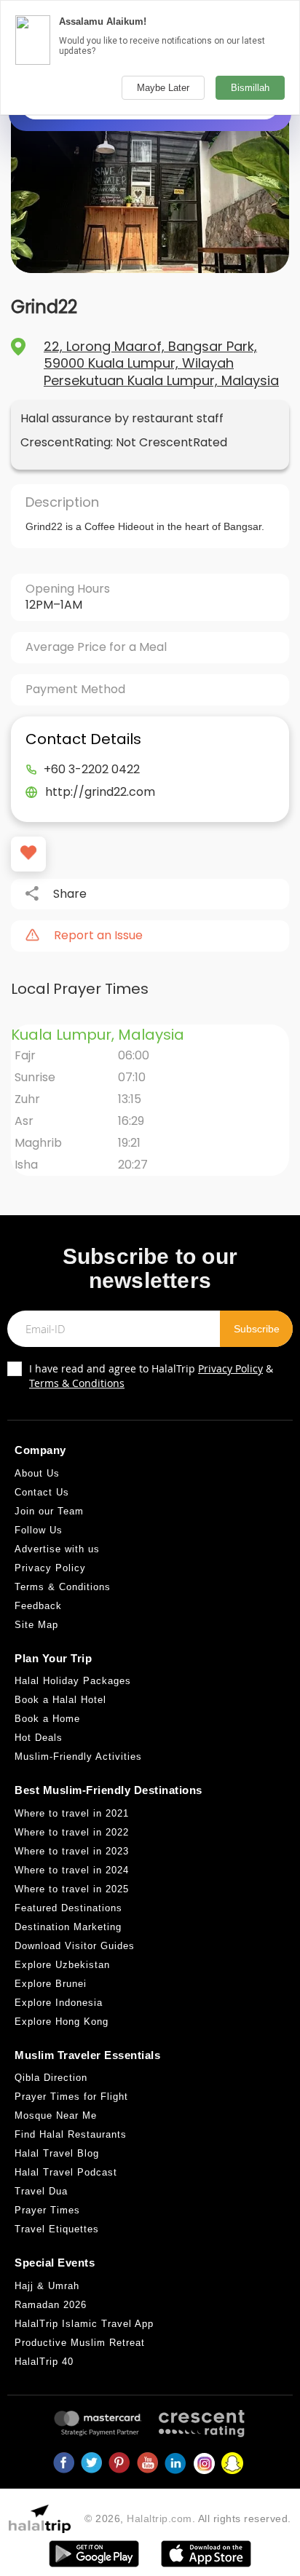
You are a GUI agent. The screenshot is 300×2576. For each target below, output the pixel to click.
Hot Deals (39, 1738)
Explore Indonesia (59, 2003)
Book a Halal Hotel (60, 1700)
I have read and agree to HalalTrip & (151, 1376)
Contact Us (42, 1492)
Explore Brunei (51, 1984)
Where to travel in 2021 (72, 1813)
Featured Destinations (68, 1908)
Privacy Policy (230, 1368)
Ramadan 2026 (51, 2305)
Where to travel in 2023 (72, 1851)
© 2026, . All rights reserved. (188, 2518)
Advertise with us (57, 1549)
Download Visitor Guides (75, 1946)
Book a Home (47, 1719)
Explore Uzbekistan (62, 1965)
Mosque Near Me (56, 2115)
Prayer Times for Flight (71, 2097)
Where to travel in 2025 (72, 1889)
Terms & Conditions (77, 1383)
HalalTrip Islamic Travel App (84, 2324)
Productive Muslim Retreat (80, 2343)
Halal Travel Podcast (66, 2172)
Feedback (38, 1606)
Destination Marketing (68, 1927)
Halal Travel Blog (57, 2153)
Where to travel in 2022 (72, 1832)
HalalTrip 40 (44, 2362)
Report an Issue (98, 936)
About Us (37, 1473)
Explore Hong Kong (62, 2022)
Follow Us (39, 1530)
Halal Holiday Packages (73, 1681)
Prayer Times (47, 2210)
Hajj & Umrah (47, 2286)
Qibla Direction (51, 2078)
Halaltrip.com (159, 2518)
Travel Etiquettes (57, 2229)
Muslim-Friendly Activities (78, 1757)
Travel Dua (41, 2191)
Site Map (36, 1625)
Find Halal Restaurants (71, 2134)
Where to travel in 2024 (72, 1870)
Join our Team (49, 1511)
